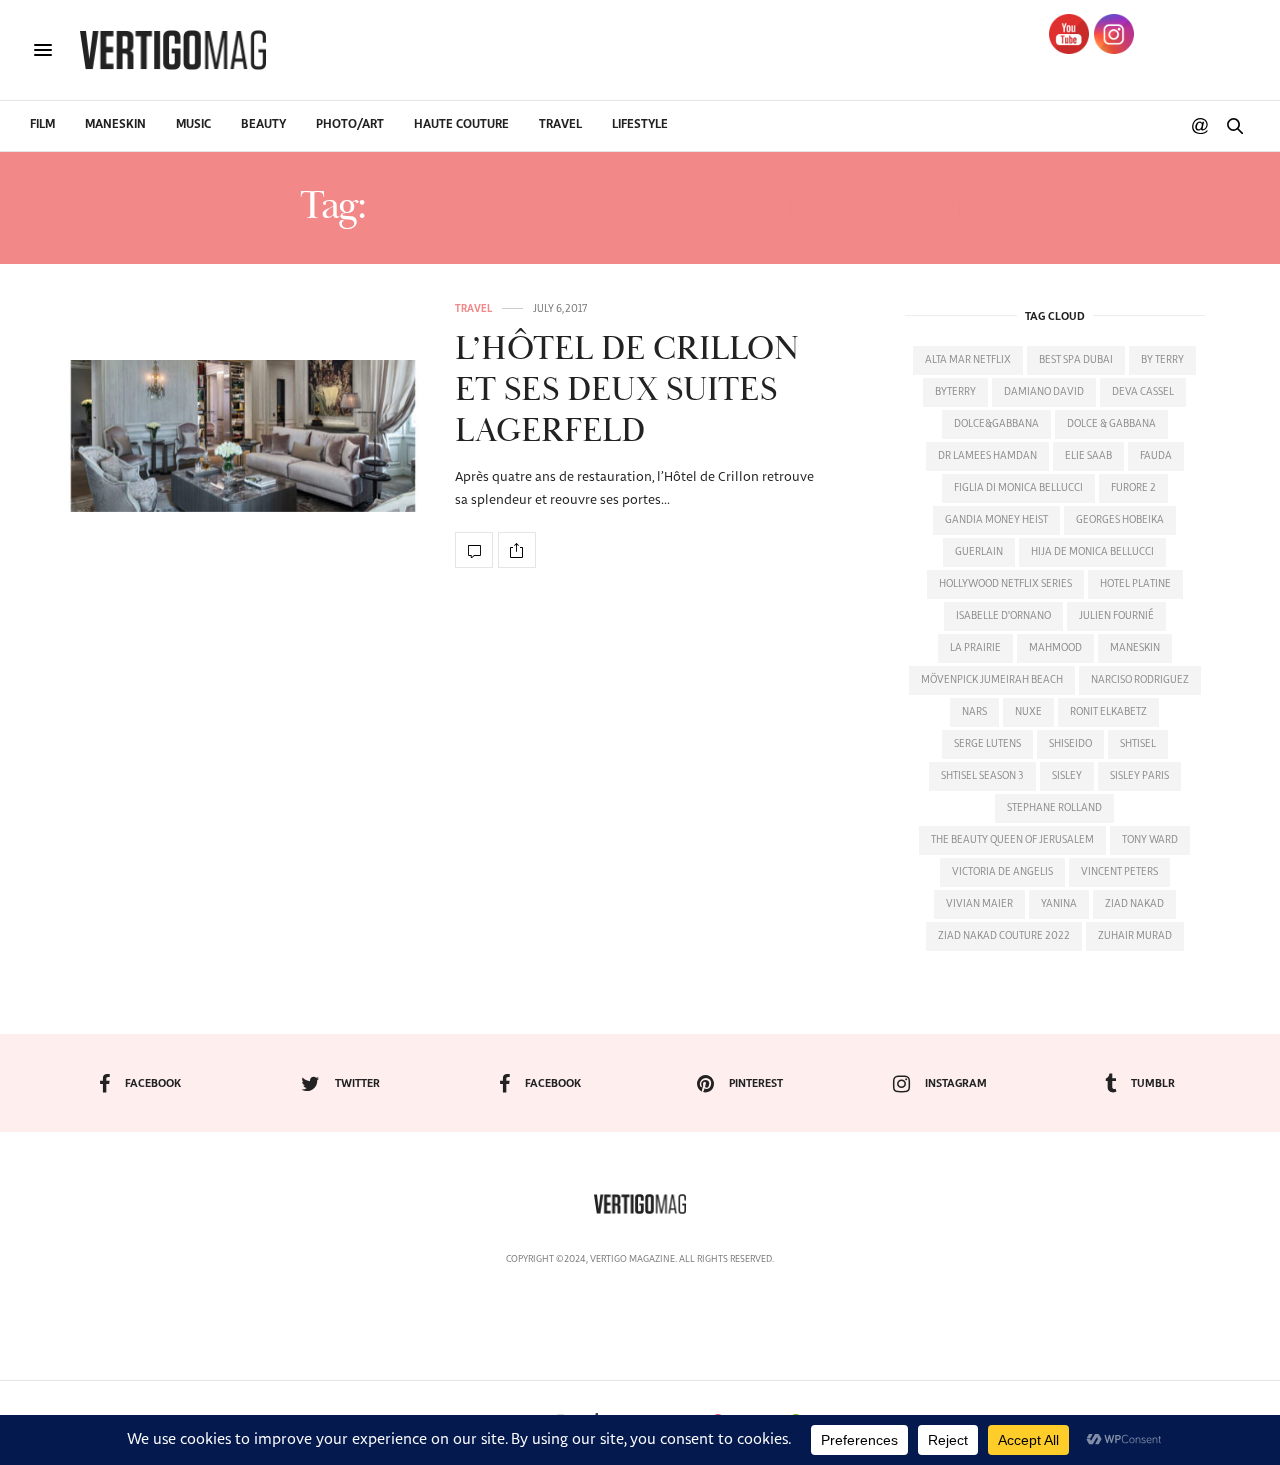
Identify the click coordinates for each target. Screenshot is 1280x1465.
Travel (560, 125)
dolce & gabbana (1111, 424)
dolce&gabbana (996, 424)
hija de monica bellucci (1092, 552)
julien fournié (1116, 616)
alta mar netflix (968, 360)
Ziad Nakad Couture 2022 (1004, 936)
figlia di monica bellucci (1018, 488)
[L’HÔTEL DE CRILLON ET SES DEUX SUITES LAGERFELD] (240, 435)
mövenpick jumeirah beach (992, 680)
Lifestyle (640, 125)
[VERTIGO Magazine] (173, 50)
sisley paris (1139, 776)
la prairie (975, 648)
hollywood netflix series (1005, 584)
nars (974, 712)
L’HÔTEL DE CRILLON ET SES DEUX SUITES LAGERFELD (627, 390)
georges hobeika (1120, 520)
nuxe (1028, 712)
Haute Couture (461, 125)
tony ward (1150, 840)
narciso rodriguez (1140, 680)
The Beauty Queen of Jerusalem (1012, 840)
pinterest (756, 1083)
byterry (955, 392)
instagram (956, 1083)
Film (42, 125)
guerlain (979, 552)
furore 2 (1133, 488)
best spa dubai (1076, 360)
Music (193, 125)
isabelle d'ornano (1003, 616)
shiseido (1070, 744)
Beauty (263, 125)
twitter (357, 1083)
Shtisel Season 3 (982, 776)
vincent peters (1119, 872)
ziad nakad (1134, 904)
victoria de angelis (1002, 872)
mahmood (1055, 648)
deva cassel (1143, 392)
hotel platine (1135, 584)
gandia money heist (996, 520)
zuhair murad (1135, 936)
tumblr (1153, 1083)
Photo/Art (350, 125)
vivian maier (979, 904)
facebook (153, 1083)
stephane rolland (1054, 808)
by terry (1162, 360)
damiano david (1044, 392)
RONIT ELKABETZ (1108, 712)
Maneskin (115, 125)
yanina (1059, 904)
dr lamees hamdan (987, 456)
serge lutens (987, 744)
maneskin (1135, 648)
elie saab (1088, 456)
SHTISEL (1138, 744)
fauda (1156, 456)
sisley (1067, 776)
